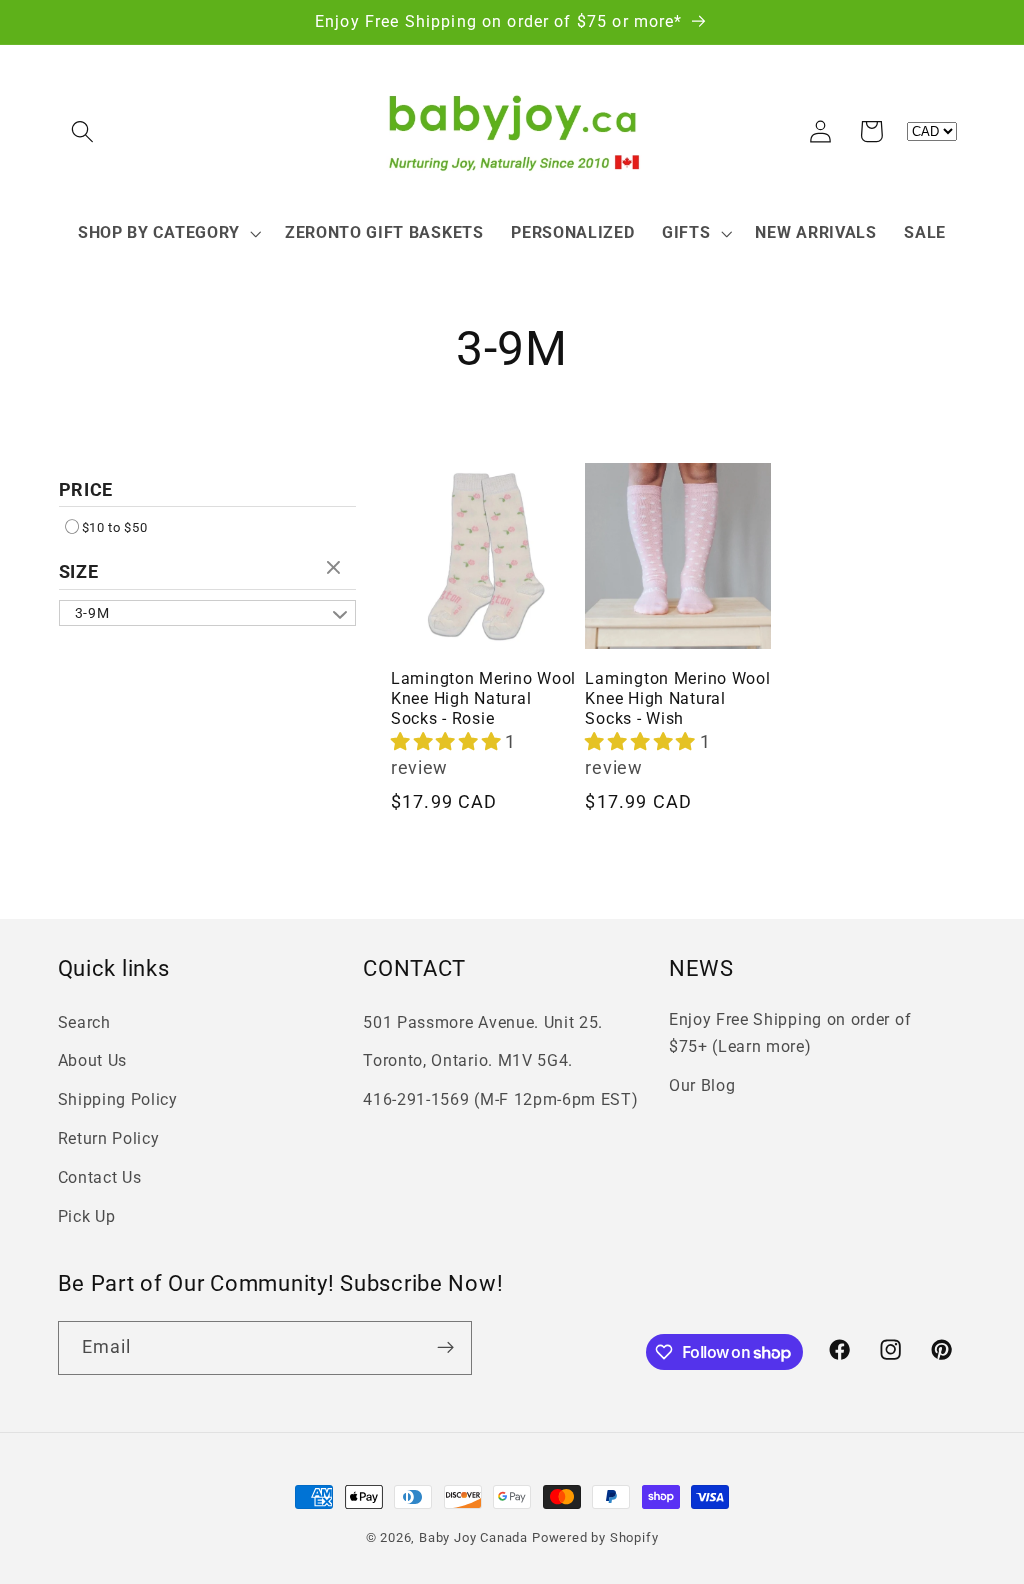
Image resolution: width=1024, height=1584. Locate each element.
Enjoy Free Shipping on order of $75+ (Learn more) (790, 1033)
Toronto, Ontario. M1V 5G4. (468, 1060)
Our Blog (702, 1085)
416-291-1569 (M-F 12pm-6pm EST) (500, 1099)
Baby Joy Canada (473, 1537)
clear (336, 569)
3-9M (92, 613)
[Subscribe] (445, 1348)
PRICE (86, 489)
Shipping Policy (118, 1099)
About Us (93, 1060)
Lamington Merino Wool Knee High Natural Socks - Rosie (483, 699)
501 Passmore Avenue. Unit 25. (483, 1022)
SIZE (79, 571)
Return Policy (109, 1138)
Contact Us (100, 1177)
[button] (83, 131)
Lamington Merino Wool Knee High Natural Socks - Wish (677, 699)
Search (84, 1022)
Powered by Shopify (595, 1537)
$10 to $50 (115, 527)
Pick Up (87, 1216)
